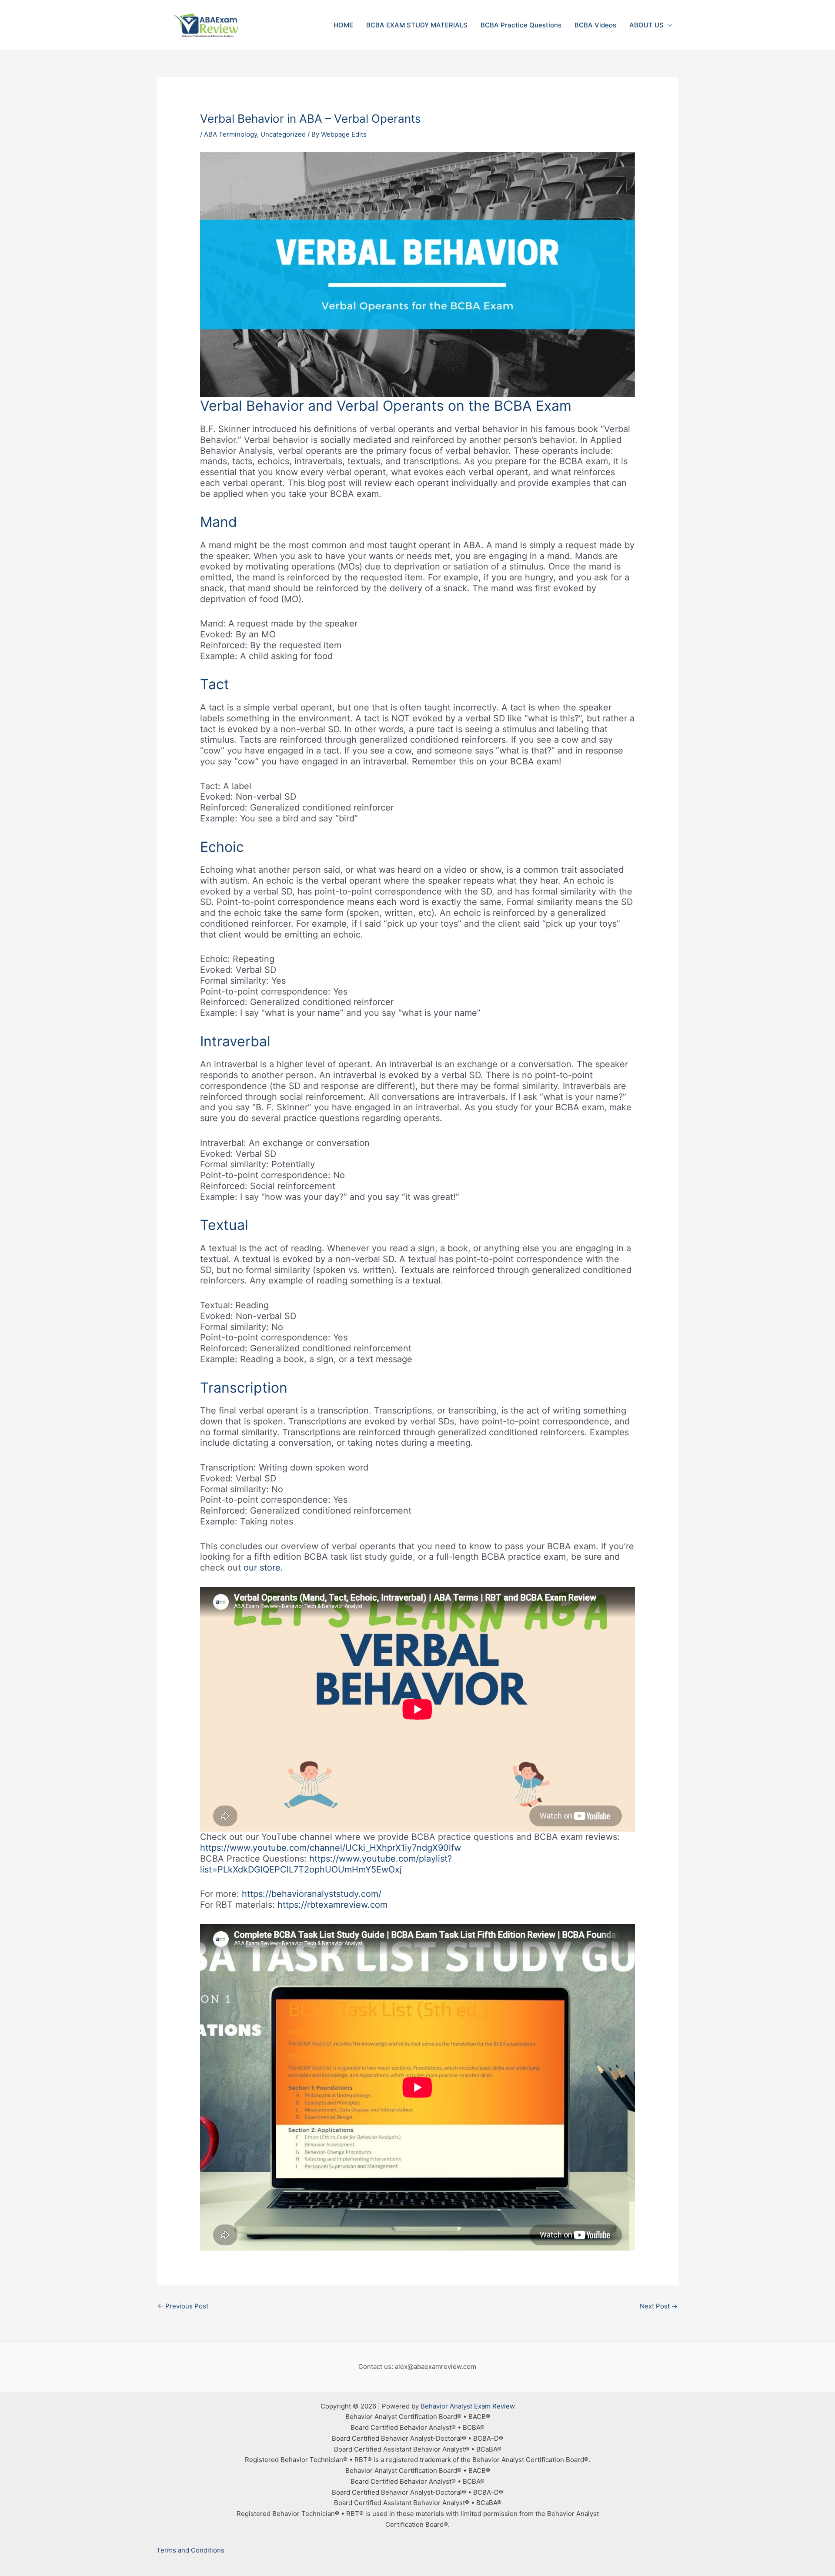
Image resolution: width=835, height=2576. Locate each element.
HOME (343, 25)
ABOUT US (646, 25)
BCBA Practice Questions (521, 25)
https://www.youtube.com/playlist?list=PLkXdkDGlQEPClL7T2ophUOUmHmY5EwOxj (326, 1864)
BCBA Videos (595, 25)
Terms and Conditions (190, 2550)
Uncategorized (283, 134)
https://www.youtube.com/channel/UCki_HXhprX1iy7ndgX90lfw (331, 1848)
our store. (263, 1568)
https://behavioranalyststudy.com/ (312, 1894)
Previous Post (183, 2306)
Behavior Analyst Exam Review (468, 2406)
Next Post (659, 2306)
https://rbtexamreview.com (332, 1905)
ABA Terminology (230, 134)
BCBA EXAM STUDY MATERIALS (417, 25)
